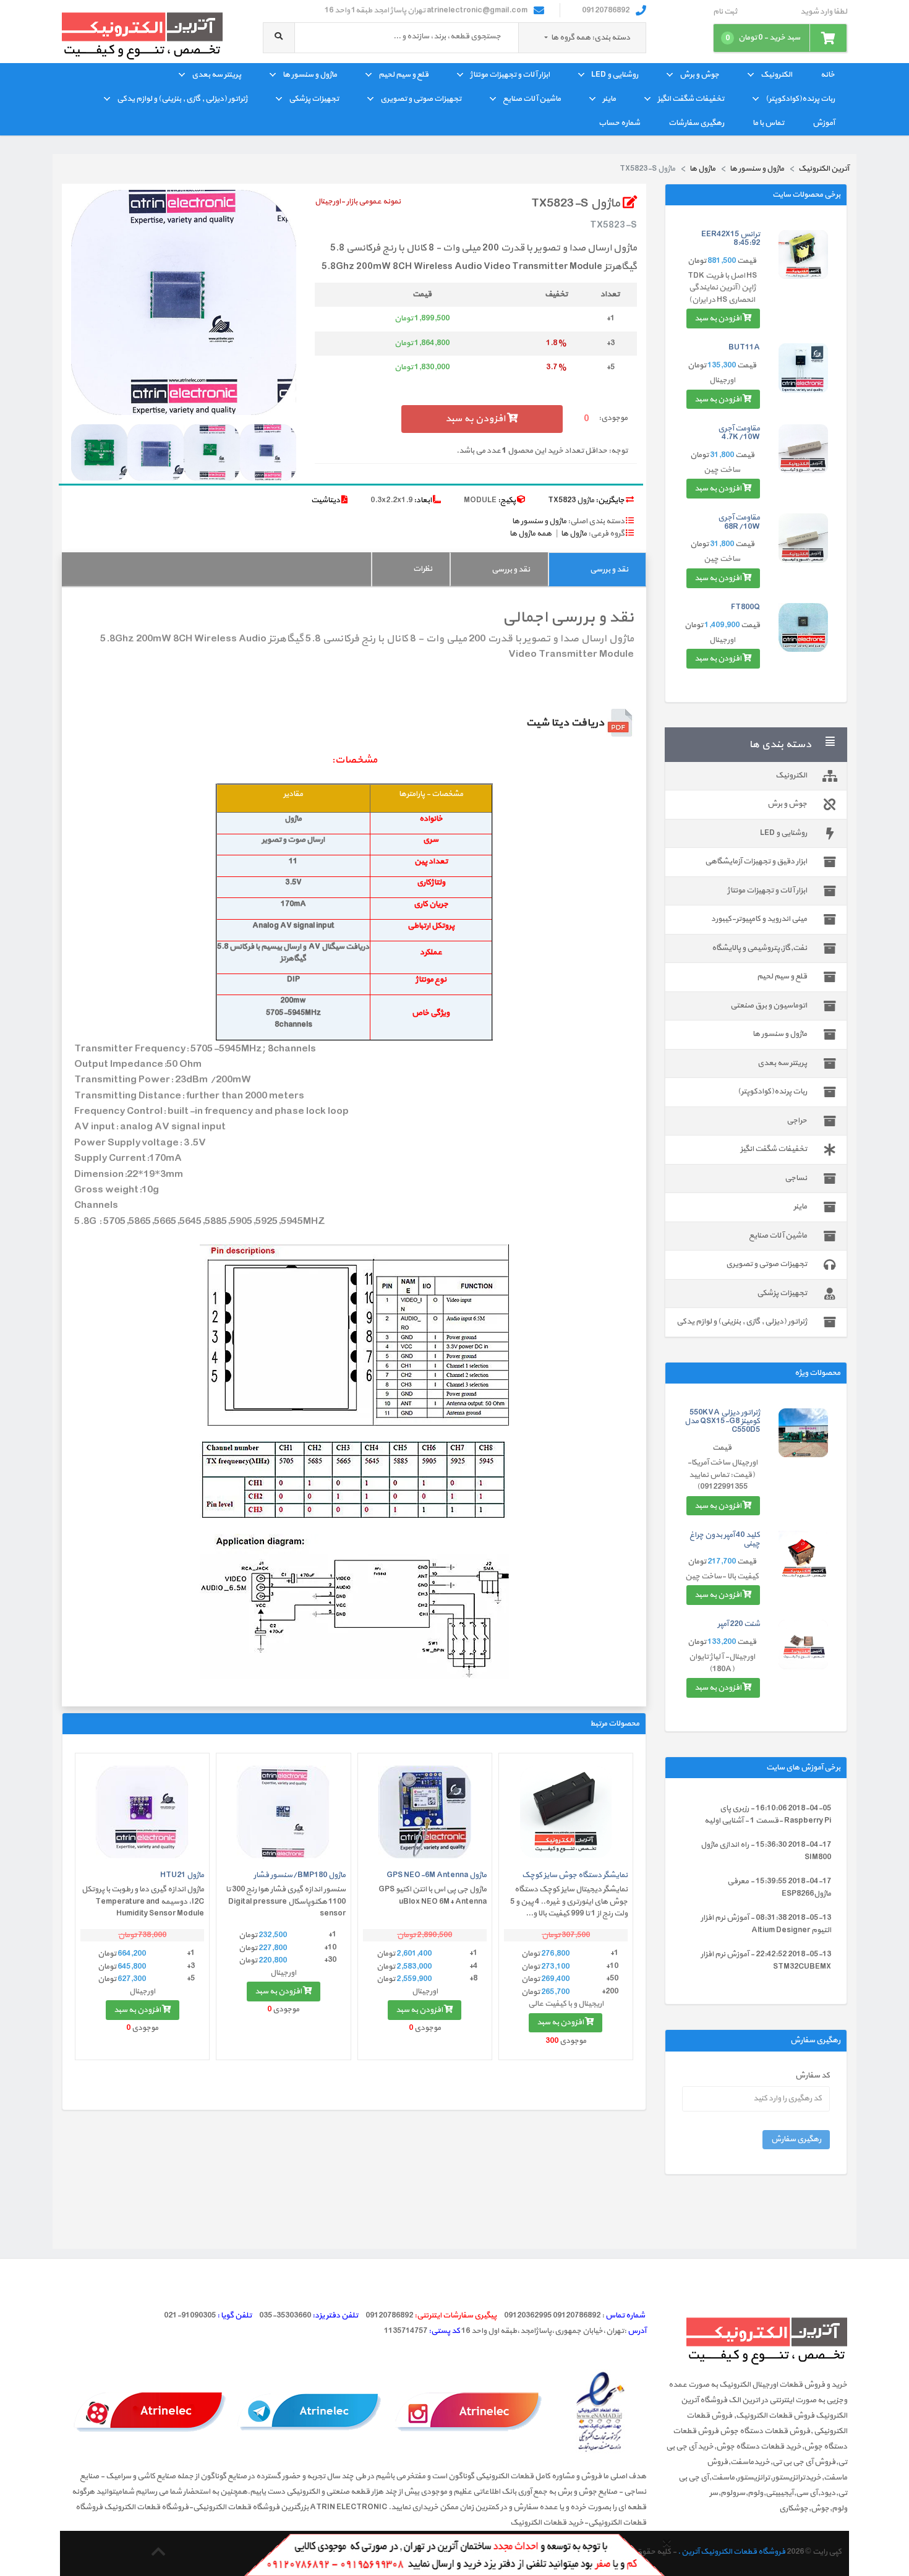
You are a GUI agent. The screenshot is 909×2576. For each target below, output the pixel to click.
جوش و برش (699, 75)
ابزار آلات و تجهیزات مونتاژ (510, 75)
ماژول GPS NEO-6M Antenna (437, 1875)
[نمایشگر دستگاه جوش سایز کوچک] (566, 1812)
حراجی (797, 1121)
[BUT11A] (803, 368)
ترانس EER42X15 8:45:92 (731, 239)
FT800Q (745, 607)
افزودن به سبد (719, 319)
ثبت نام (725, 12)
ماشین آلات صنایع (532, 99)
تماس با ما (768, 123)
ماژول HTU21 (182, 1875)
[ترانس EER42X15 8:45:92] (803, 255)
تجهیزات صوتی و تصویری (421, 99)
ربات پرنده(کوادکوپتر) (800, 99)
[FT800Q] (803, 628)
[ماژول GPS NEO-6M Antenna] (425, 1812)
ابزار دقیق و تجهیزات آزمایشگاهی (756, 862)
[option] (184, 302)
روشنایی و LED (615, 75)
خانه (828, 75)
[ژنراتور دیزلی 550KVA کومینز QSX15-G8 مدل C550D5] (803, 1433)
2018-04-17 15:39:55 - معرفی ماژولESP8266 (779, 1888)
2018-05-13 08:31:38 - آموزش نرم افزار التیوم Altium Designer (766, 1924)
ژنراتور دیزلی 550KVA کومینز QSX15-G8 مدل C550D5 (722, 1422)
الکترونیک (776, 75)
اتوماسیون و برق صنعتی (769, 1006)
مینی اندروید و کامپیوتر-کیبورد (759, 919)
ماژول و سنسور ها (310, 75)
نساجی (796, 1178)
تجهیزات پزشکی (314, 99)
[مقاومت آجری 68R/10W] (803, 538)
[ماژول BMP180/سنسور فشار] (283, 1812)
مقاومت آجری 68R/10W (739, 522)
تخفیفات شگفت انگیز (691, 99)
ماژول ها (574, 534)
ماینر (609, 99)
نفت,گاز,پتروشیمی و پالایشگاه (759, 948)
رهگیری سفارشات (696, 123)
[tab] (597, 569)
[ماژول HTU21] (142, 1812)
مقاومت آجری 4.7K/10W (739, 433)
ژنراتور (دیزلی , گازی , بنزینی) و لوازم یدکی (182, 99)
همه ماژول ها (531, 534)
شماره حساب (619, 123)
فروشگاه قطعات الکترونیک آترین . (732, 2552)
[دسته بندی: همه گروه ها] (546, 38)
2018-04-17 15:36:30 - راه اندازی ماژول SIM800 (766, 1851)
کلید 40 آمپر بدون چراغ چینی (725, 1539)
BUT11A (744, 348)
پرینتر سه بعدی (216, 75)
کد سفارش (813, 2076)
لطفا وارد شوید (824, 12)
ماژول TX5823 (571, 500)
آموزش (824, 123)
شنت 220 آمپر (739, 1624)
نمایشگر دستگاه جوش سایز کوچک (575, 1875)
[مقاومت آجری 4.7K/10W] (803, 449)
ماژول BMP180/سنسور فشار (300, 1875)
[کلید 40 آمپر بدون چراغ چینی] (803, 1555)
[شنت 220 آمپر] (803, 1645)
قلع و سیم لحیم (403, 75)
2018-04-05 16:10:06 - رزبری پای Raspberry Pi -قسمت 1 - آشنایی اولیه (768, 1815)
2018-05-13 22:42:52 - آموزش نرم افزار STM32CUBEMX (766, 1961)
